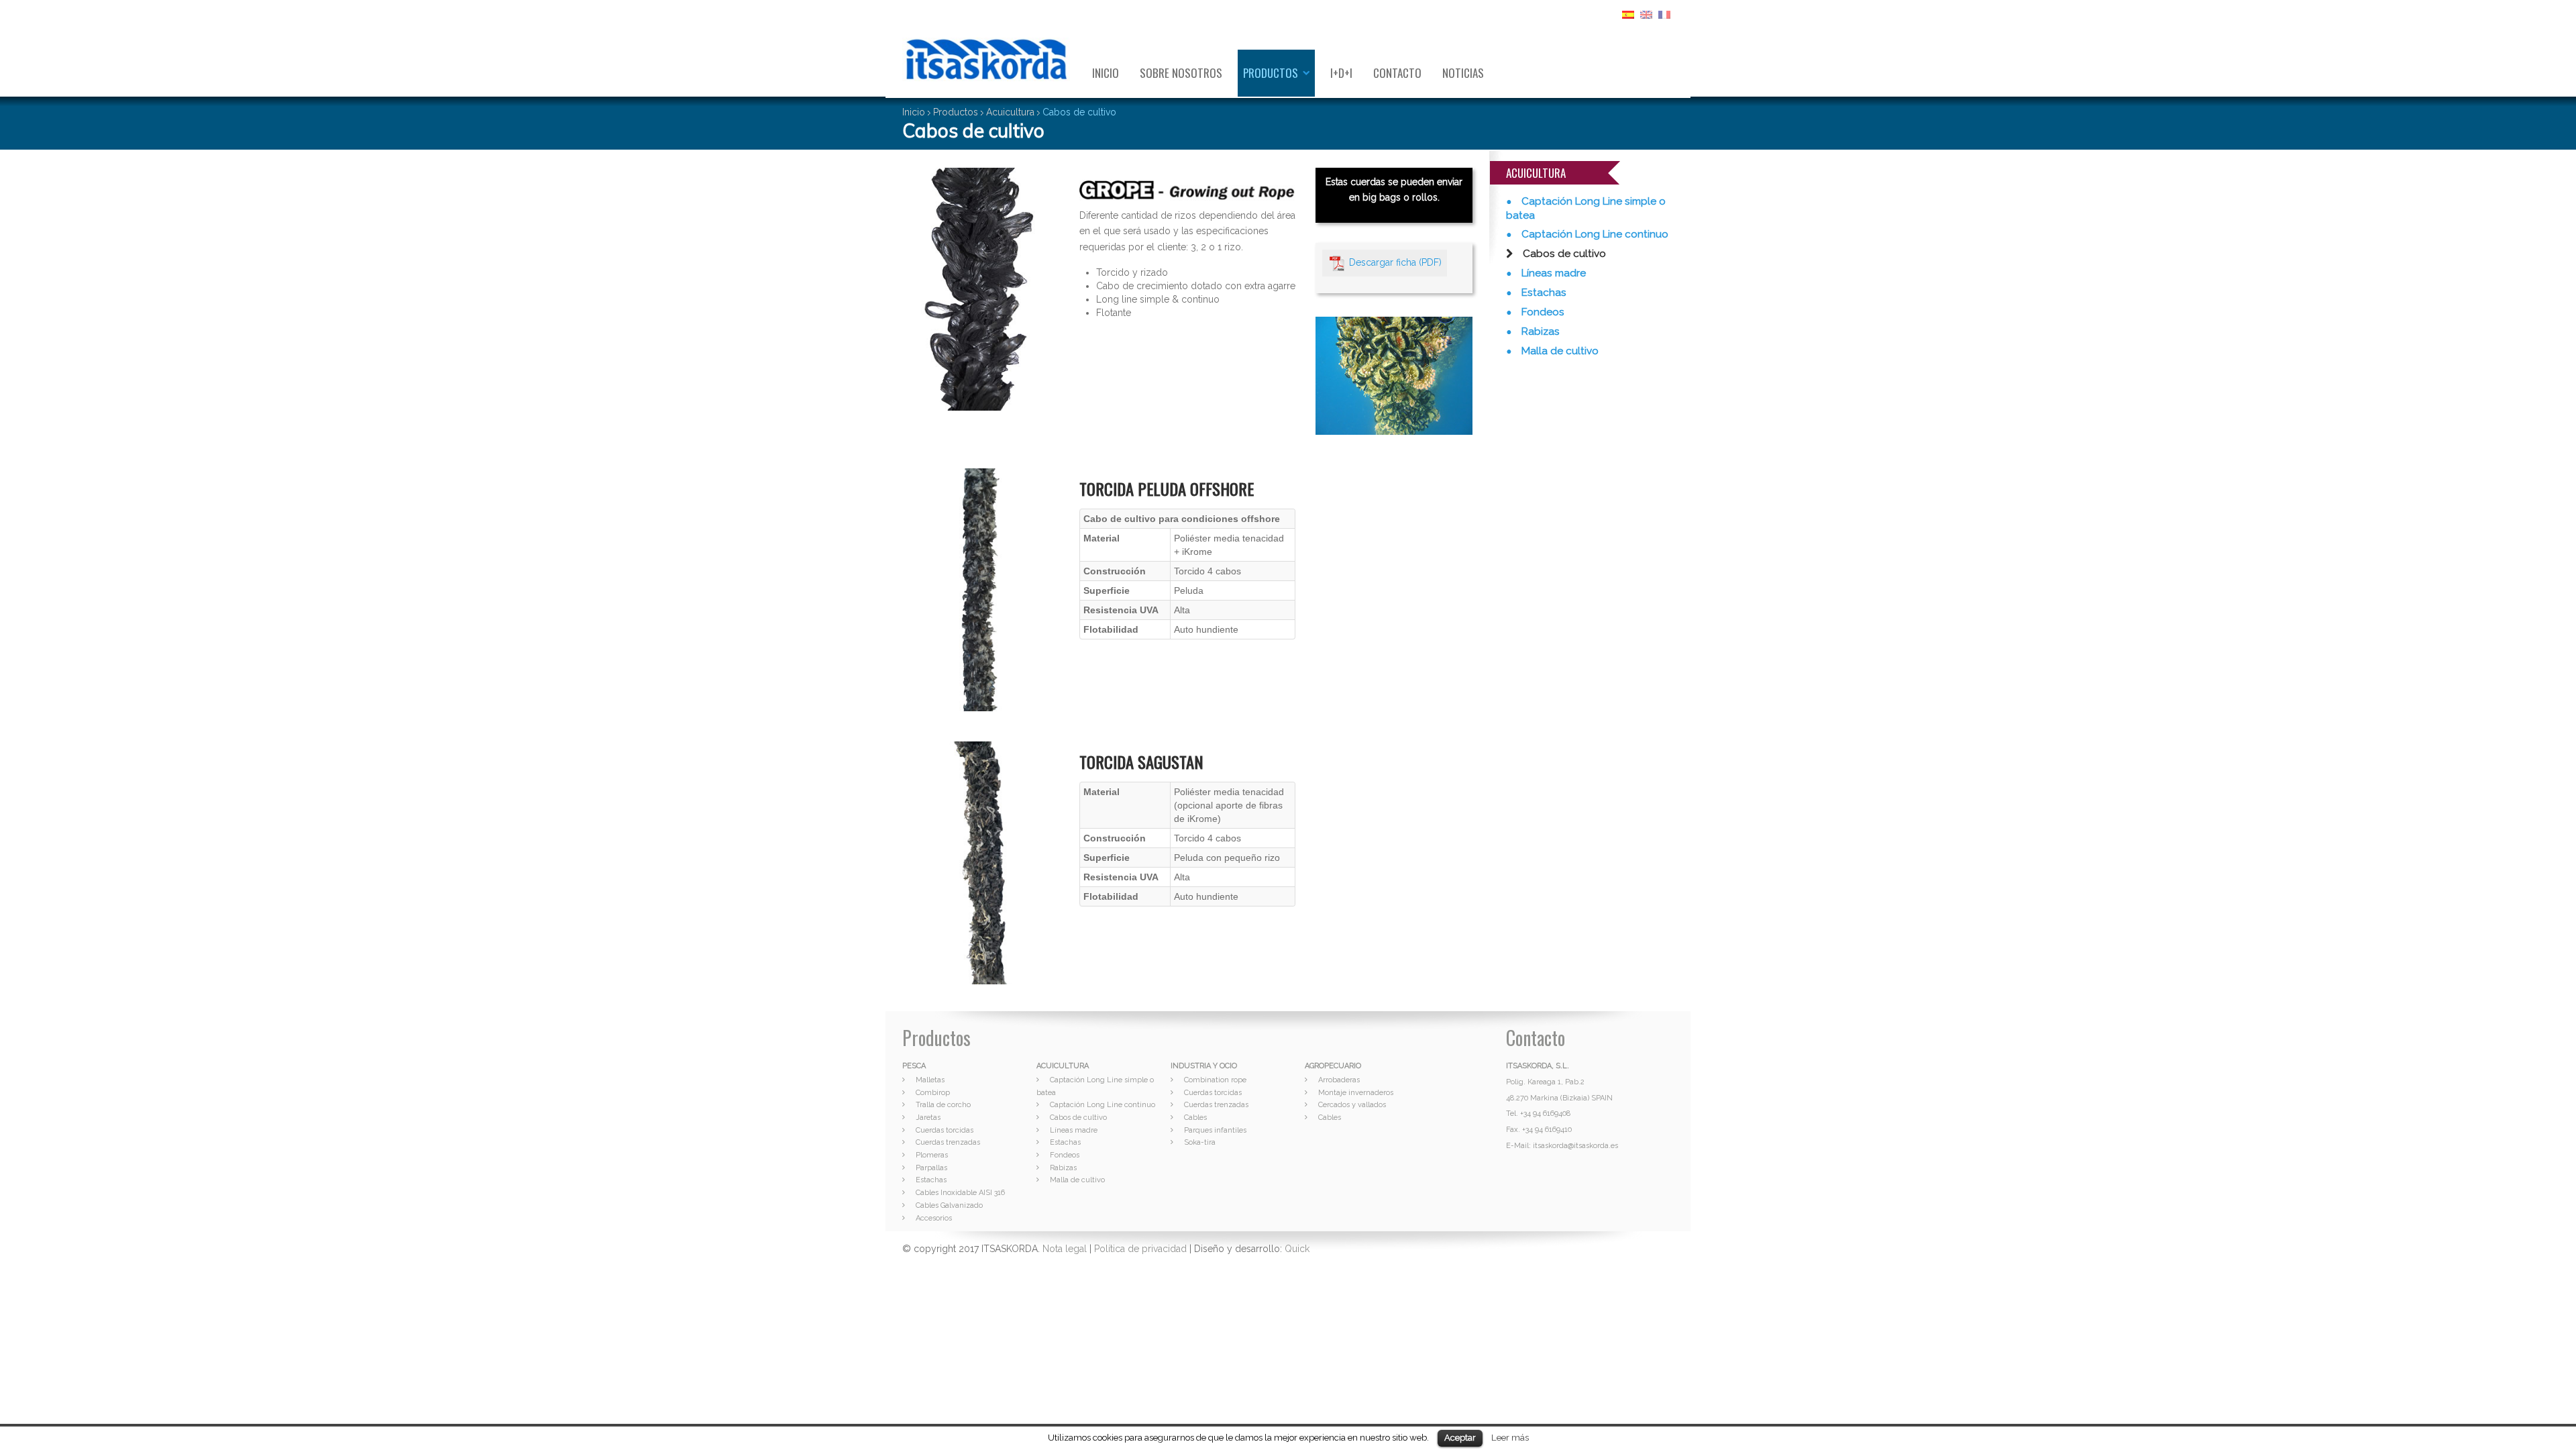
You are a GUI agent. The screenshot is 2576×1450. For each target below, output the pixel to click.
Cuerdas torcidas (945, 1130)
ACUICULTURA (1063, 1066)
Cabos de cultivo (1563, 254)
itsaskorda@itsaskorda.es (1575, 1146)
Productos (1271, 73)
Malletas (930, 1080)
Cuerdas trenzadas (948, 1142)
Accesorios (934, 1218)
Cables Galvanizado (949, 1205)
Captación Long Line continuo (1594, 234)
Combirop (933, 1093)
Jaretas (928, 1118)
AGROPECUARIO (1333, 1066)
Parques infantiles (1215, 1130)
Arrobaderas (1339, 1080)
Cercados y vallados (1352, 1105)
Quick (1297, 1249)
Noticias (1463, 73)
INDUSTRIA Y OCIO (1204, 1066)
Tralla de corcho (943, 1105)
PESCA (914, 1066)
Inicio (1106, 73)
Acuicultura (1010, 112)
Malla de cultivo (1559, 351)
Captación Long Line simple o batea (1586, 208)
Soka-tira (1200, 1142)
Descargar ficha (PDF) (1395, 262)
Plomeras (932, 1155)
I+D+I (1341, 73)
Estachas (1543, 293)
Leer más (1510, 1437)
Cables (1195, 1118)
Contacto (1397, 73)
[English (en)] (1646, 14)
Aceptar (1460, 1438)
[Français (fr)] (1664, 14)
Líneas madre (1552, 273)
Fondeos (1542, 312)
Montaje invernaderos (1356, 1093)
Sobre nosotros (1181, 73)
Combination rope (1215, 1080)
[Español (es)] (1628, 14)
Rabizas (1539, 331)
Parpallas (931, 1168)
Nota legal (1065, 1249)
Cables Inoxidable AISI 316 (960, 1193)
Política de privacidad (1140, 1249)
